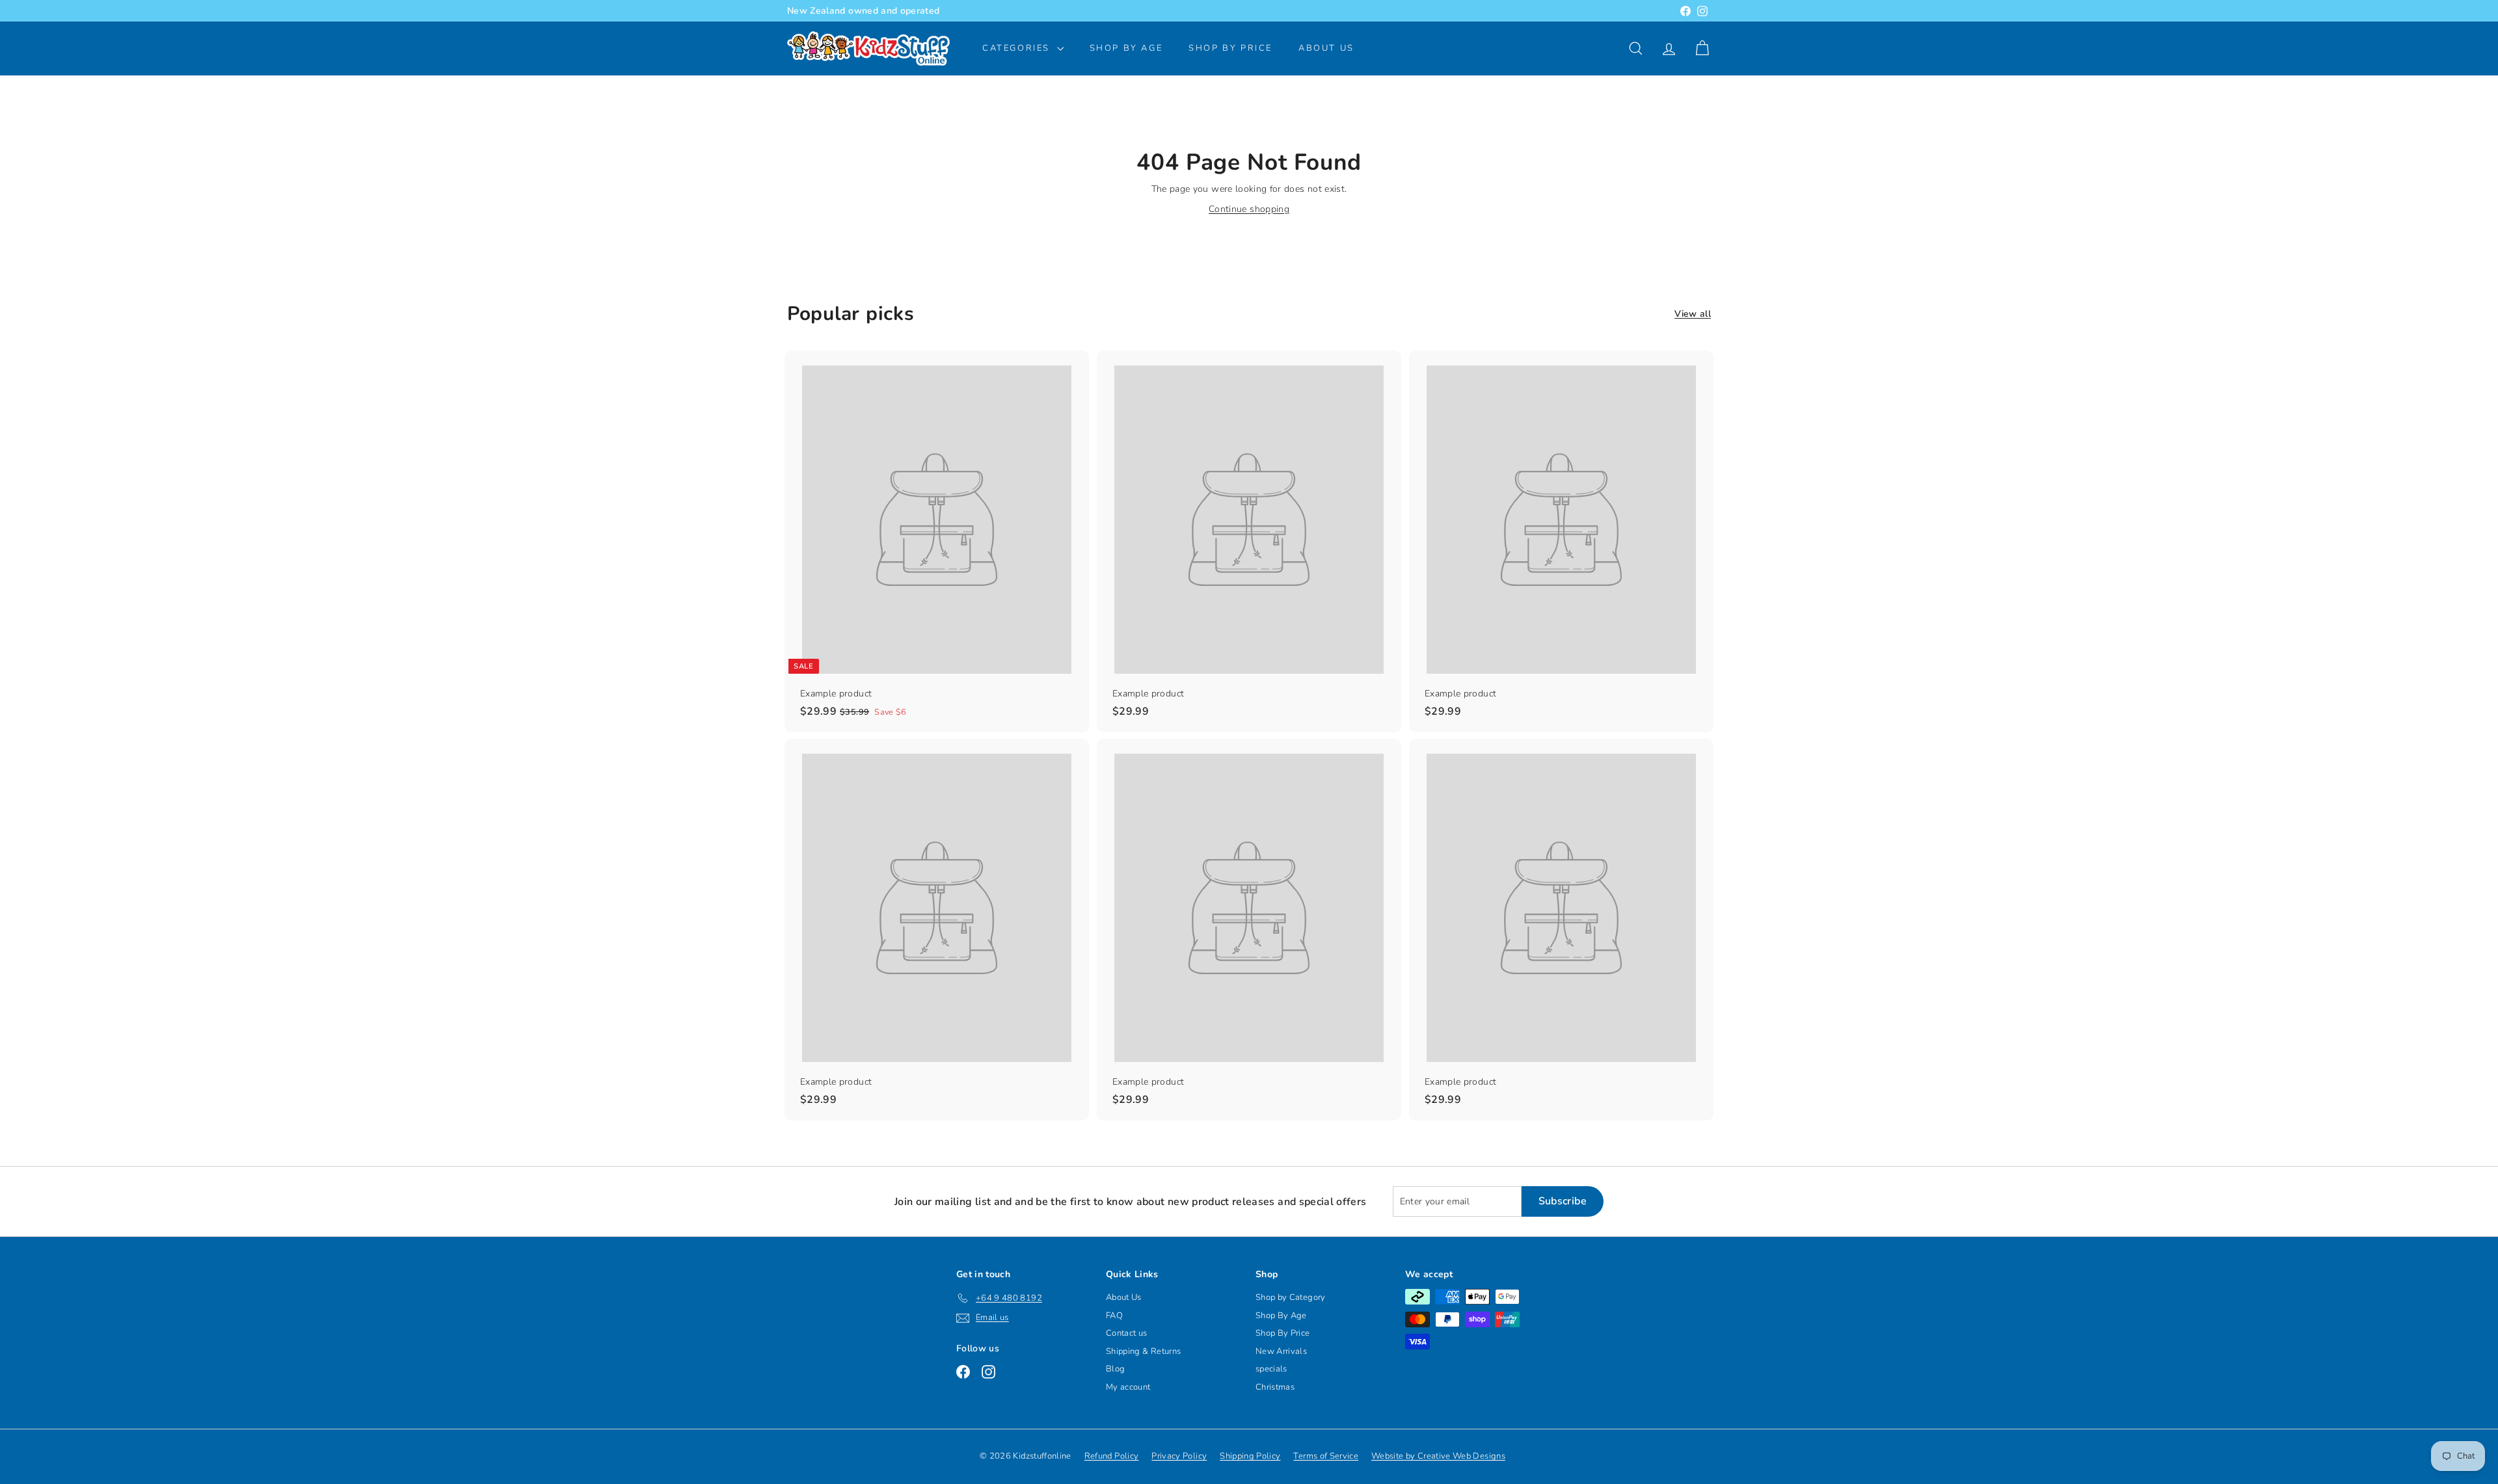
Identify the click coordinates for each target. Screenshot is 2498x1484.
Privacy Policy (1179, 1456)
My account (1128, 1387)
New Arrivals (1281, 1351)
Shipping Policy (1250, 1456)
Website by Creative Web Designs (1438, 1456)
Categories (1018, 48)
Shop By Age (1281, 1316)
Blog (1115, 1369)
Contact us (1127, 1333)
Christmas (1275, 1387)
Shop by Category (1291, 1297)
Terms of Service (1326, 1456)
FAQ (1114, 1316)
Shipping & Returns (1143, 1351)
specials (1271, 1369)
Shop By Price (1230, 48)
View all (1693, 314)
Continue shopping (1249, 209)
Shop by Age (1126, 48)
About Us (1326, 48)
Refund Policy (1112, 1456)
